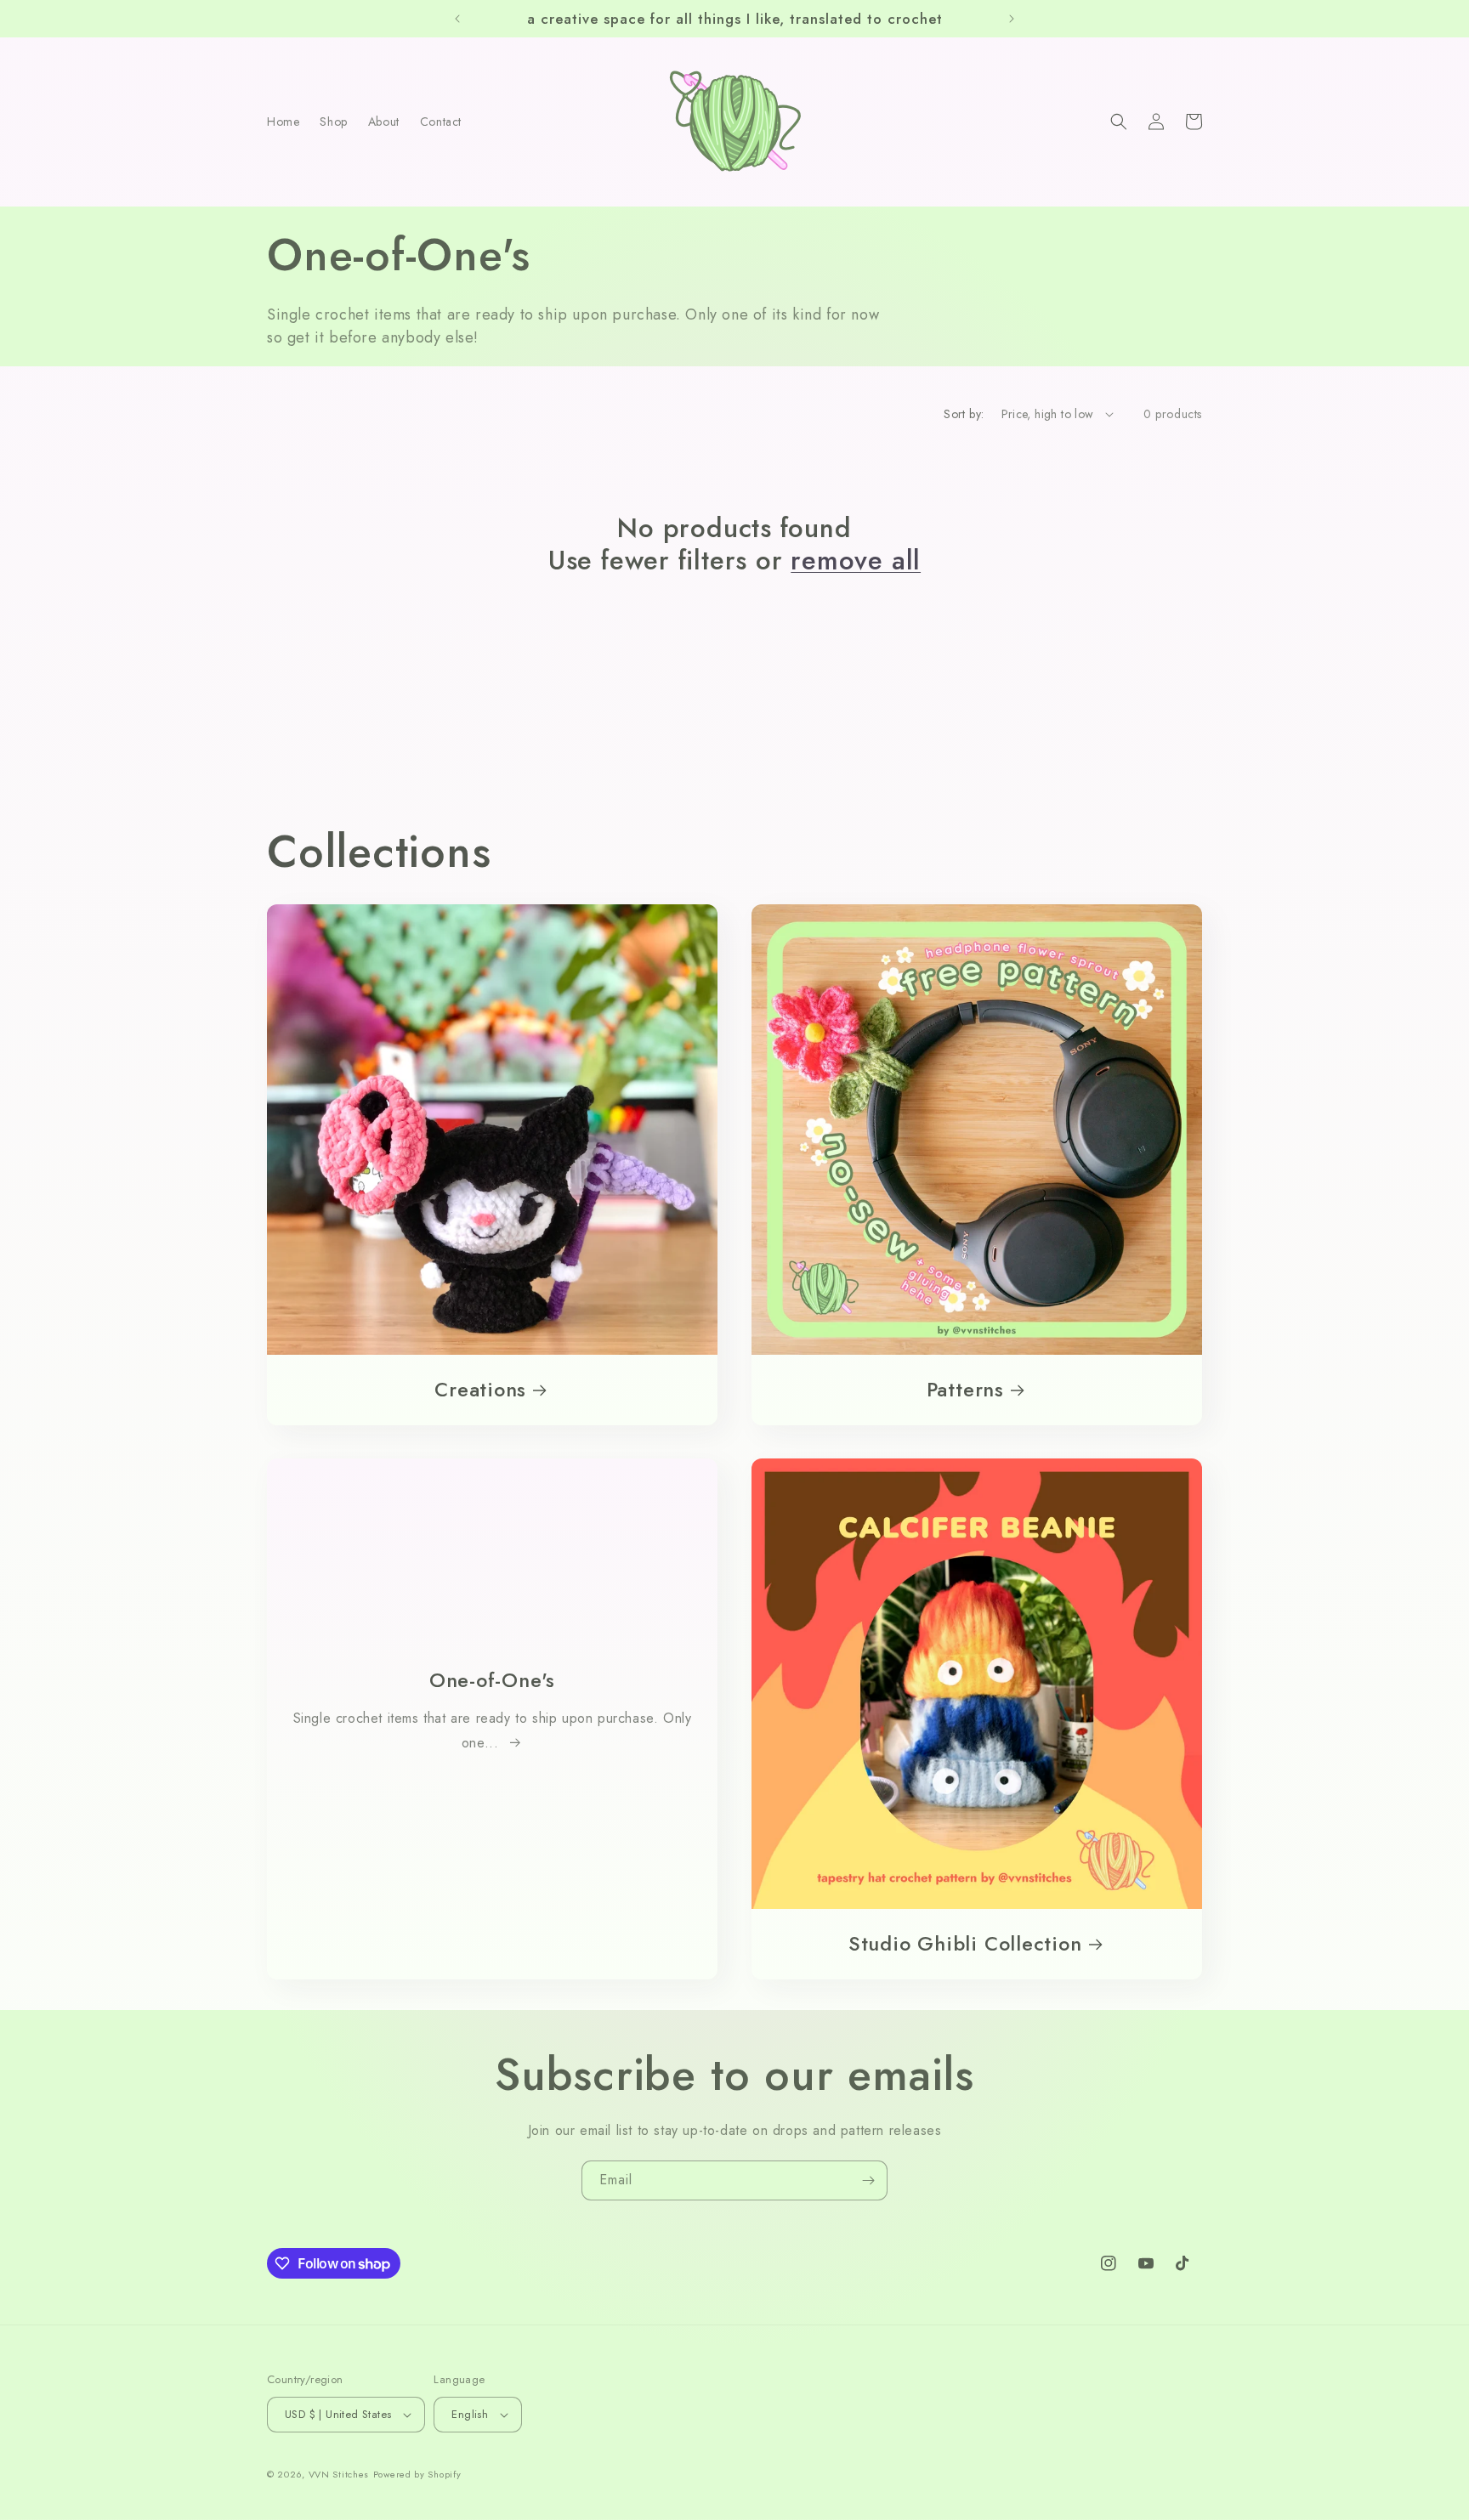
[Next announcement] (1012, 19)
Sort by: (964, 414)
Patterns (965, 1390)
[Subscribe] (868, 2180)
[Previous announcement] (457, 19)
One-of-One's (492, 1682)
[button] (1119, 122)
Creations (480, 1390)
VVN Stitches (339, 2474)
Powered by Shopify (417, 2474)
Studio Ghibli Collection (965, 1944)
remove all (856, 561)
